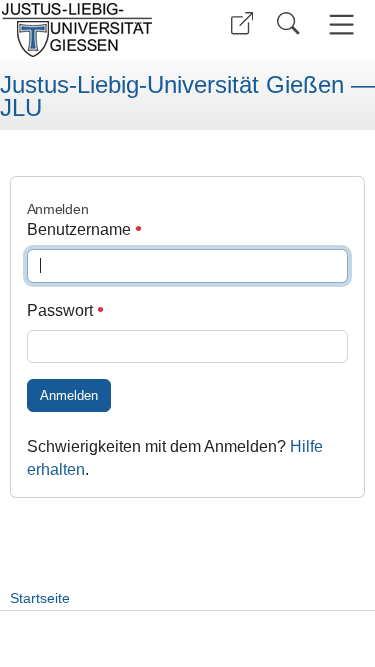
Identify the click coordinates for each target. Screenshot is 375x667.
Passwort (62, 310)
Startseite (40, 598)
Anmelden (69, 395)
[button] (242, 23)
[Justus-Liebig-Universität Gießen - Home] (90, 30)
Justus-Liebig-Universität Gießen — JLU (187, 96)
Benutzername (81, 229)
